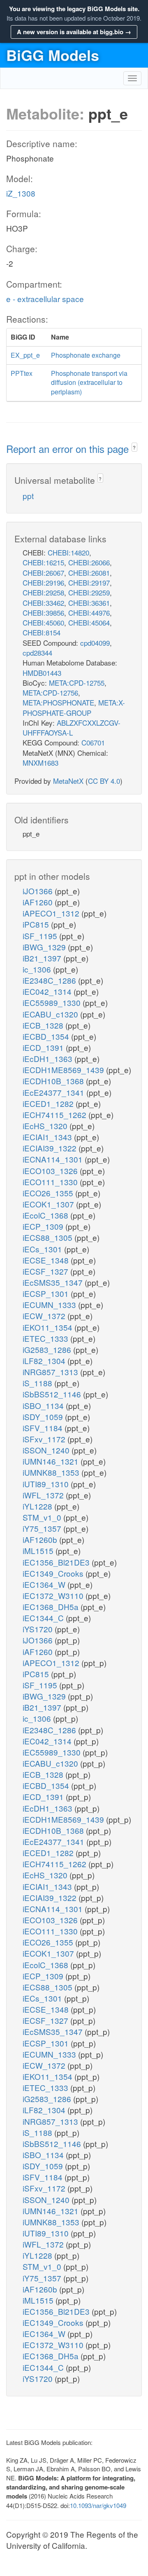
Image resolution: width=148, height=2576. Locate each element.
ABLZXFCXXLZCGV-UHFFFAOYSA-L (72, 728)
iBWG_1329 (45, 947)
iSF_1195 (41, 936)
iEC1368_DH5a (52, 1607)
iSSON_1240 (47, 1450)
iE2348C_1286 (50, 980)
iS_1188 (38, 1383)
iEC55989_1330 (53, 1002)
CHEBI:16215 (43, 562)
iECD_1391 (44, 1047)
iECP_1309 (44, 1226)
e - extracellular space (45, 299)
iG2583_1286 (48, 1349)
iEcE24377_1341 (54, 1092)
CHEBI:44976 (89, 613)
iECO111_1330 (51, 1182)
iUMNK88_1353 (52, 1472)
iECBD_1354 (47, 1036)
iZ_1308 (21, 193)
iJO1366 (39, 891)
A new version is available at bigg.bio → (74, 32)
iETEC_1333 (46, 1338)
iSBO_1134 (44, 1405)
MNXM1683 (40, 763)
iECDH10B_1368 (54, 1081)
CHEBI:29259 (89, 592)
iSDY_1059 (44, 1417)
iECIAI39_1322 (51, 1148)
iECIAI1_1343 (48, 1137)
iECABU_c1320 (51, 1014)
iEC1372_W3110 (54, 1595)
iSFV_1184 (44, 1428)
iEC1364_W (45, 1584)
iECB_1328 (44, 1025)
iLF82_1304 (45, 1361)
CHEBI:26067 (43, 573)
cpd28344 (37, 653)
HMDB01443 (42, 673)
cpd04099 (95, 643)
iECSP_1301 (47, 1293)
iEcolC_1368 (46, 1215)
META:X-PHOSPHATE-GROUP (74, 707)
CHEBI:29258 (43, 592)
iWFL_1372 (44, 1495)
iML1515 (39, 1551)
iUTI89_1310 (47, 1484)
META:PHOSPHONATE (58, 702)
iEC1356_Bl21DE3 (57, 1562)
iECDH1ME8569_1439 (64, 1070)
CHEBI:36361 (89, 603)
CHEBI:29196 (43, 582)
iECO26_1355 (49, 1193)
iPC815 (37, 924)
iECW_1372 (45, 1316)
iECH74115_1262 (55, 1115)
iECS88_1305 (49, 1237)
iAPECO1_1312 (52, 913)
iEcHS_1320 (46, 1126)
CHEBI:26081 (89, 573)
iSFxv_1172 (45, 1439)
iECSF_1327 (46, 1271)
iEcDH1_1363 (49, 1058)
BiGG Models (53, 55)
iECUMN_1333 (50, 1304)
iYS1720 (39, 1629)
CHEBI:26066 (89, 562)
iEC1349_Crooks (54, 1573)
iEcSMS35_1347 (54, 1282)
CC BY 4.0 (104, 781)
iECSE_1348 (47, 1260)
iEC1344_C (44, 1618)
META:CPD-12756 (50, 693)
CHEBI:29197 (89, 582)
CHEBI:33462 (43, 603)
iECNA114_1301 (54, 1159)
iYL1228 (38, 1506)
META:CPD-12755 (77, 683)
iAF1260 (39, 902)
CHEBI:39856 (43, 613)
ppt (28, 496)
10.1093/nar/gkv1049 (98, 2505)
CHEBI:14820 (68, 552)
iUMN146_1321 (52, 1461)
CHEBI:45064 (89, 622)
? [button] (134, 447)
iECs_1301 (43, 1249)
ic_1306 (38, 969)
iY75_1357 (43, 1528)
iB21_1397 (43, 958)
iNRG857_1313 (51, 1372)
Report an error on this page (69, 449)
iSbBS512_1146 (53, 1394)
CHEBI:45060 (43, 622)
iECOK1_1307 (49, 1204)
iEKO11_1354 (49, 1327)
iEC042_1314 (48, 991)
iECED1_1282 (49, 1103)
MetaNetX (68, 781)
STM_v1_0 (43, 1517)
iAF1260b (41, 1539)
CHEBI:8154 (42, 632)
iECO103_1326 (51, 1171)
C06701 (93, 742)
